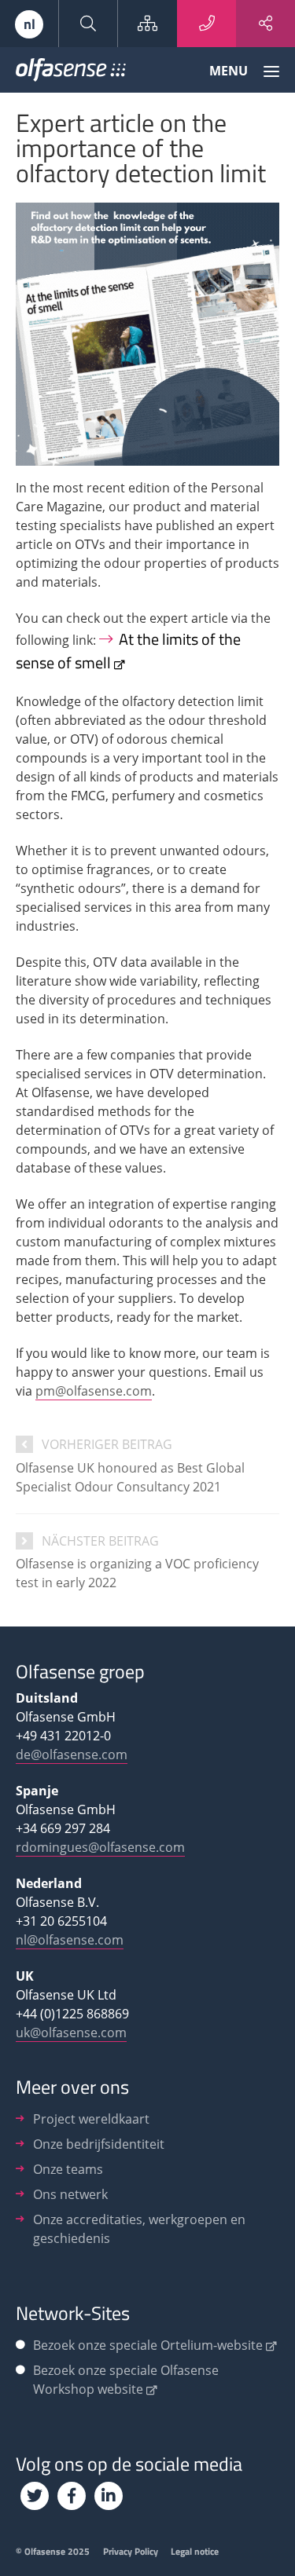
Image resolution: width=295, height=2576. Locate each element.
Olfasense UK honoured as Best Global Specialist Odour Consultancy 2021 (130, 1477)
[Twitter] (35, 2496)
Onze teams (68, 2169)
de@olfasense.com (72, 1755)
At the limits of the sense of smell (128, 651)
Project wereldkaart (91, 2119)
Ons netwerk (70, 2194)
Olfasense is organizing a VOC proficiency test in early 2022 (137, 1573)
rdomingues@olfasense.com (100, 1847)
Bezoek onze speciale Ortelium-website (148, 2345)
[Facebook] (72, 2496)
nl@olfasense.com (70, 1940)
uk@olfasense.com (71, 2033)
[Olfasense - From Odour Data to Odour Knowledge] (71, 73)
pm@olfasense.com (94, 1391)
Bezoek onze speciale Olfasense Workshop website (126, 2380)
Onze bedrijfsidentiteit (99, 2144)
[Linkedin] (109, 2496)
